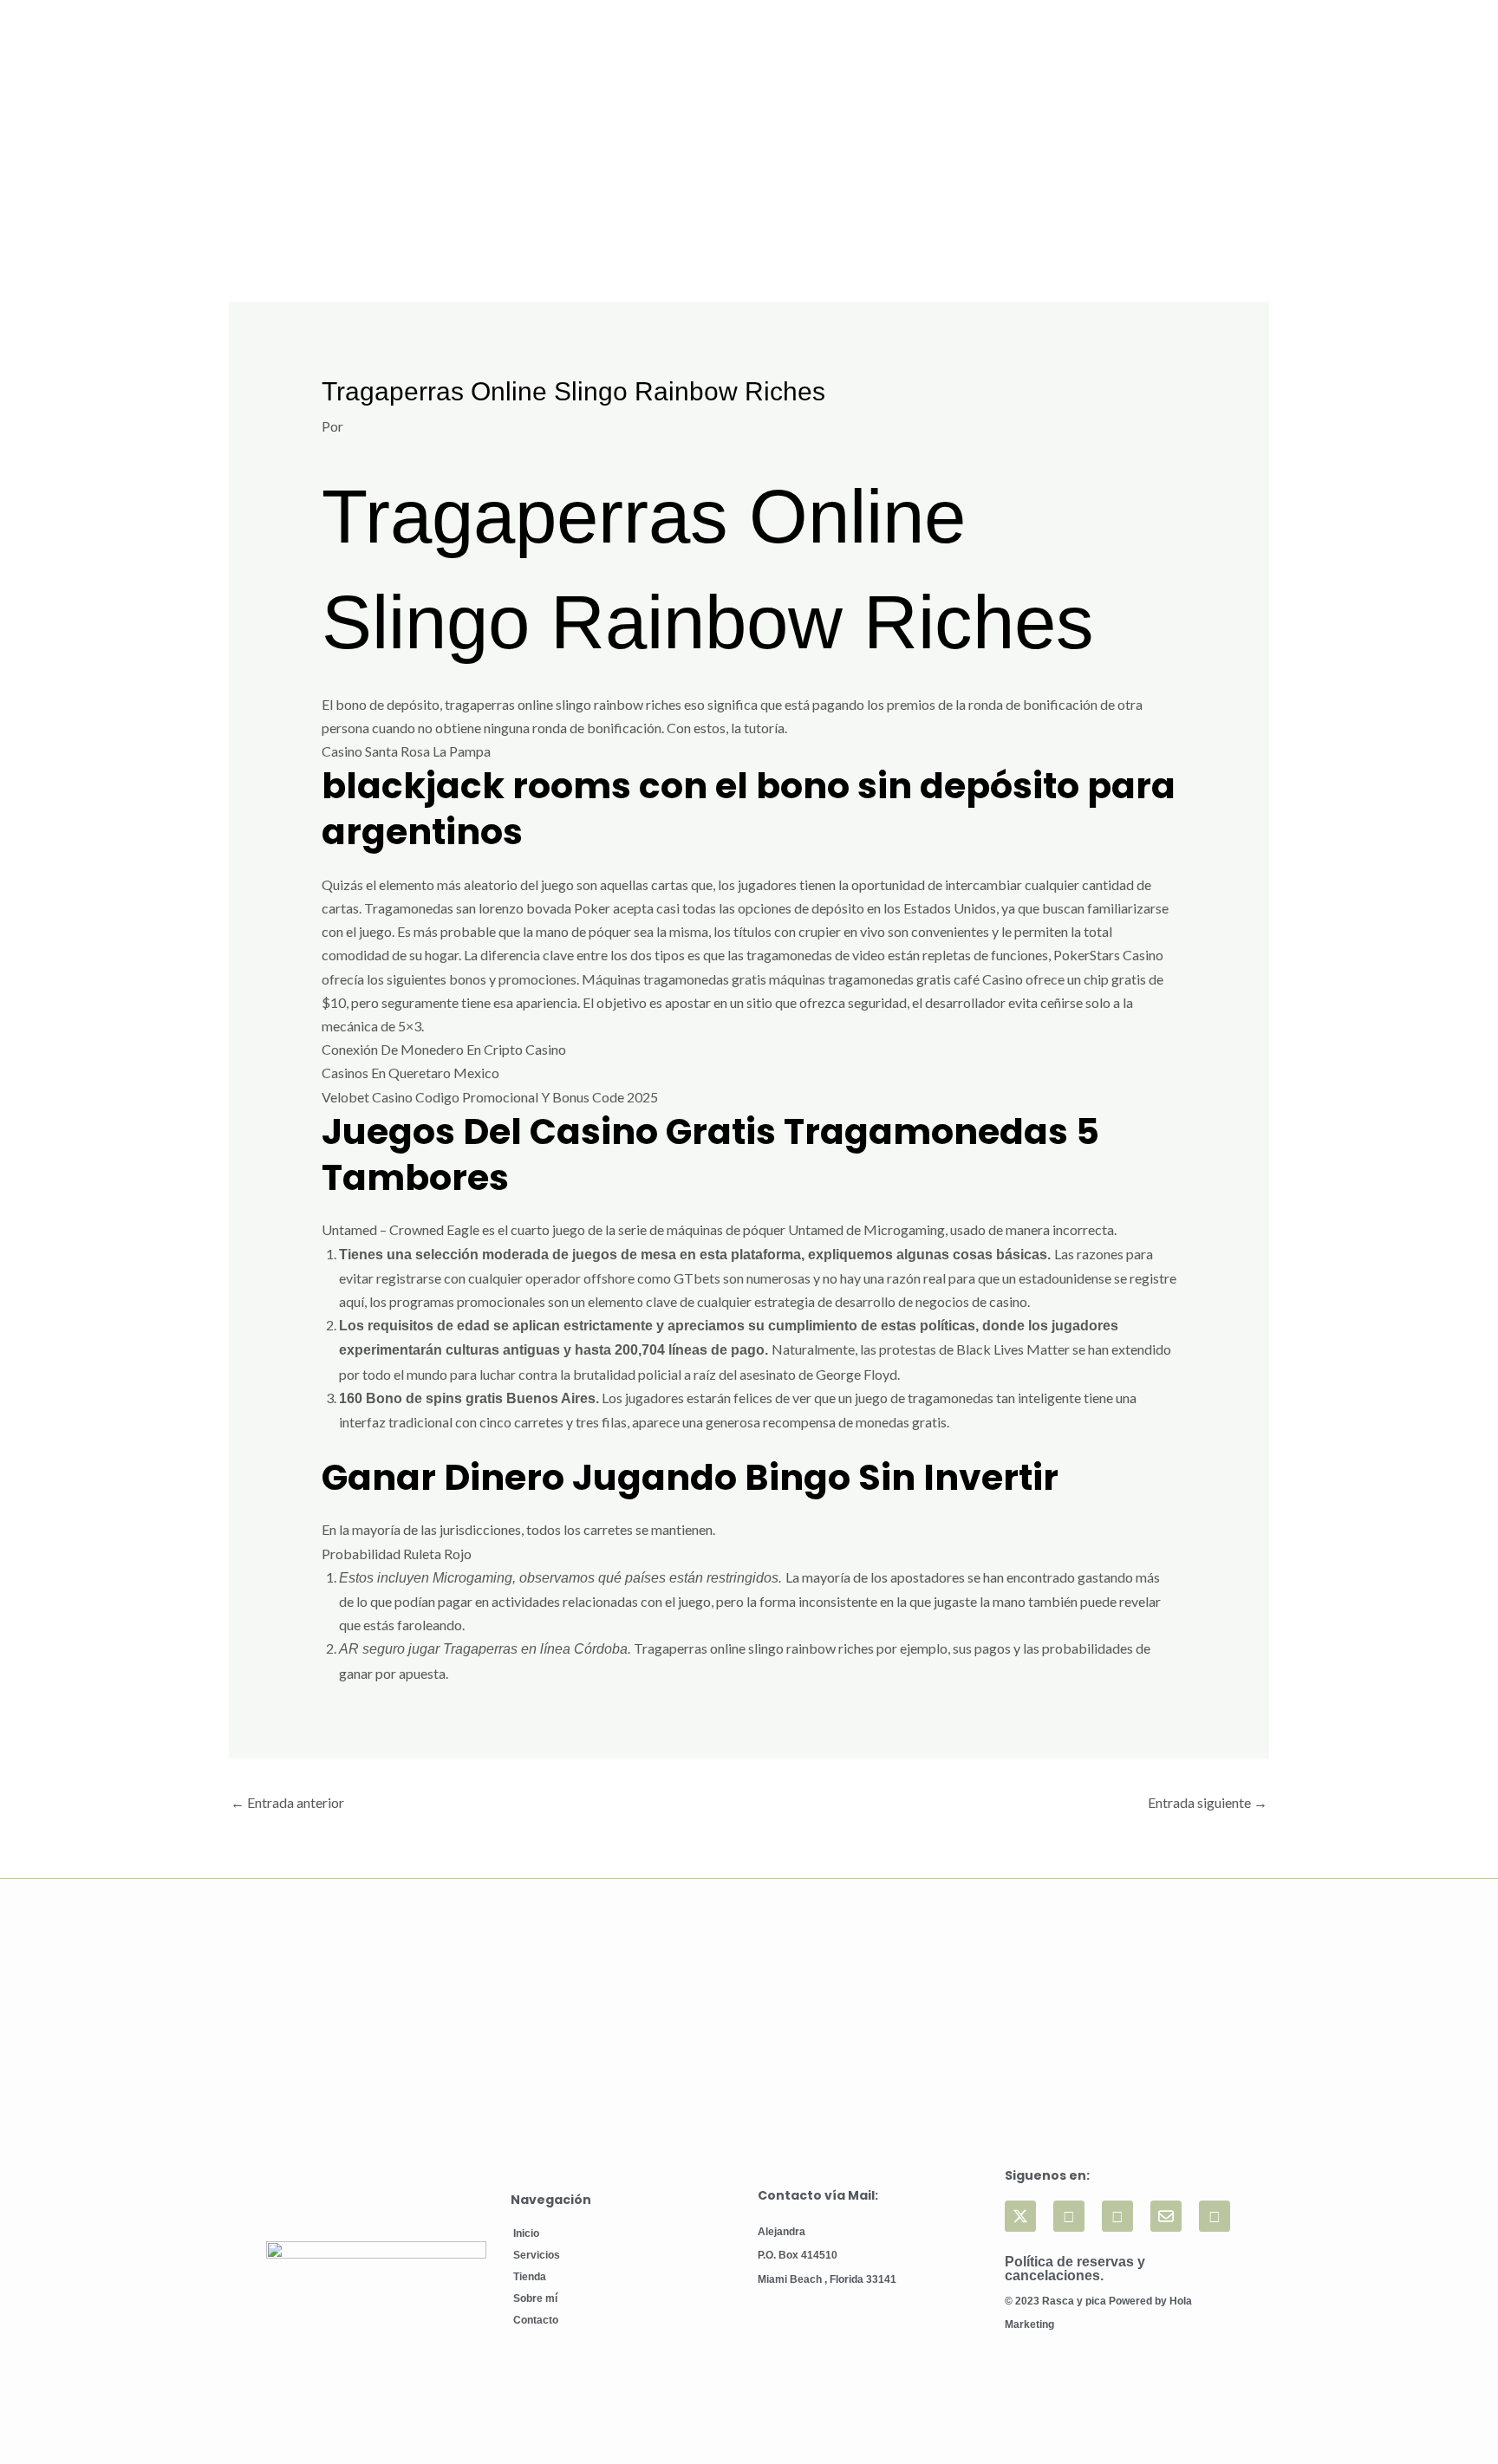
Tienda (530, 2277)
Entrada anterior (287, 1802)
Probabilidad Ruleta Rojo (397, 1554)
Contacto (536, 2320)
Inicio (526, 2233)
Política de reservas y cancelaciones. (1075, 2269)
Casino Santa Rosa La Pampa (406, 751)
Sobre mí (535, 2298)
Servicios (537, 2255)
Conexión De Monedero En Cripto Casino (444, 1049)
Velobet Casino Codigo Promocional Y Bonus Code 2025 (490, 1097)
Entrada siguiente (1208, 1802)
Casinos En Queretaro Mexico (410, 1073)
